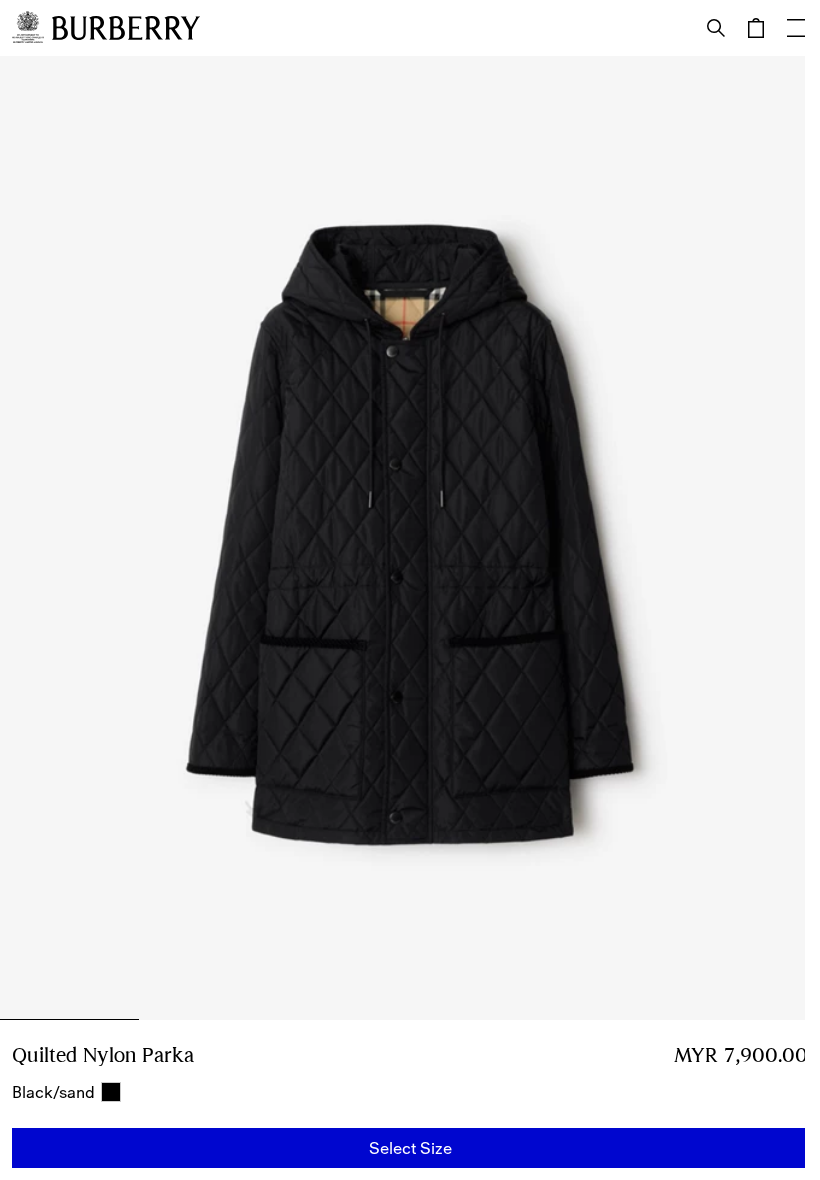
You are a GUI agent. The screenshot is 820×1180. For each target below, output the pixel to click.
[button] (410, 1148)
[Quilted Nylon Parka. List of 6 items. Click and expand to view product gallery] (410, 538)
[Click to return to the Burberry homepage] (126, 28)
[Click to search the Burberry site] (716, 28)
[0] (756, 28)
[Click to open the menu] (796, 28)
